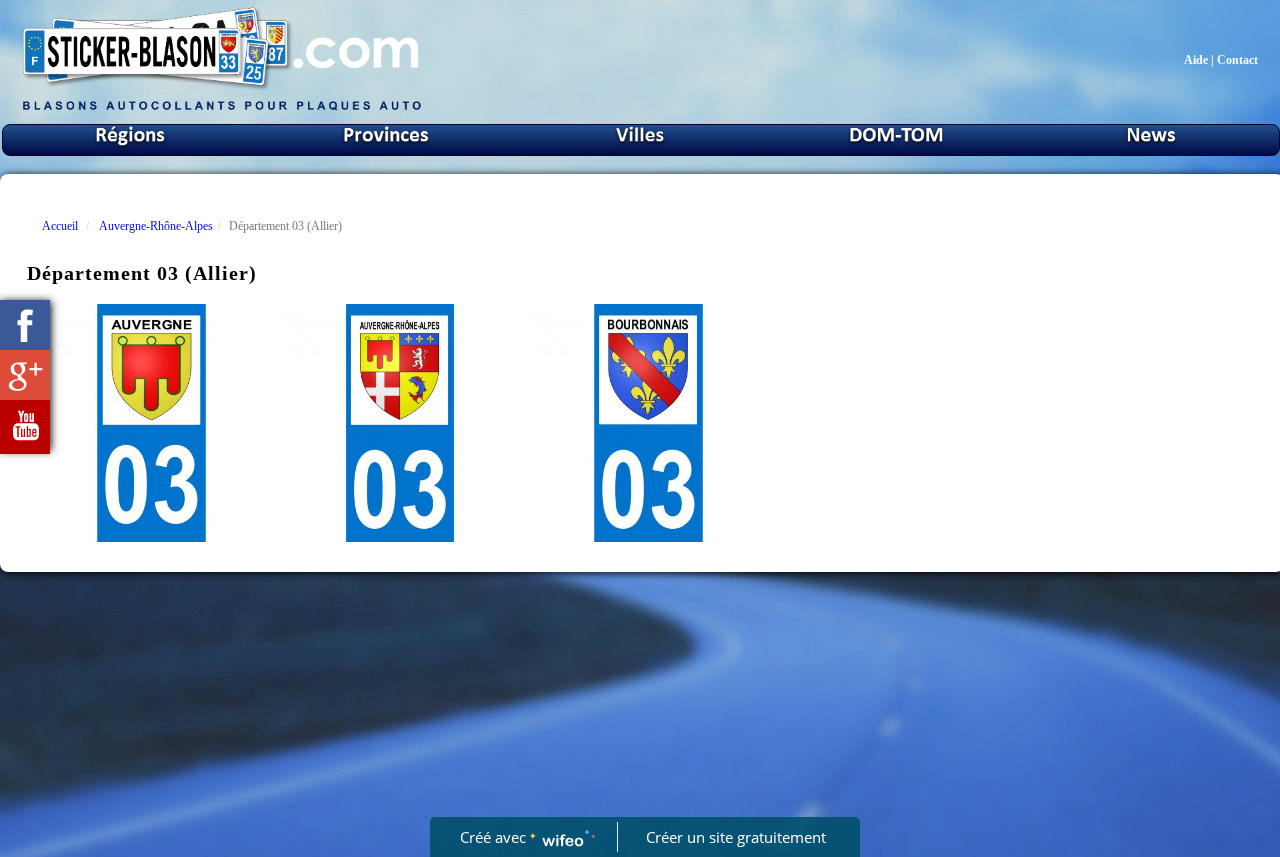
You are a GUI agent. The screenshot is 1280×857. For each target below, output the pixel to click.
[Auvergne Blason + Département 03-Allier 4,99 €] (151, 423)
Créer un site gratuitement (736, 837)
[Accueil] (222, 109)
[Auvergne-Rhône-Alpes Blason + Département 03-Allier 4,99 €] (400, 423)
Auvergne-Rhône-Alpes (156, 226)
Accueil (60, 226)
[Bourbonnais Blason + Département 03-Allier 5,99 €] (648, 423)
